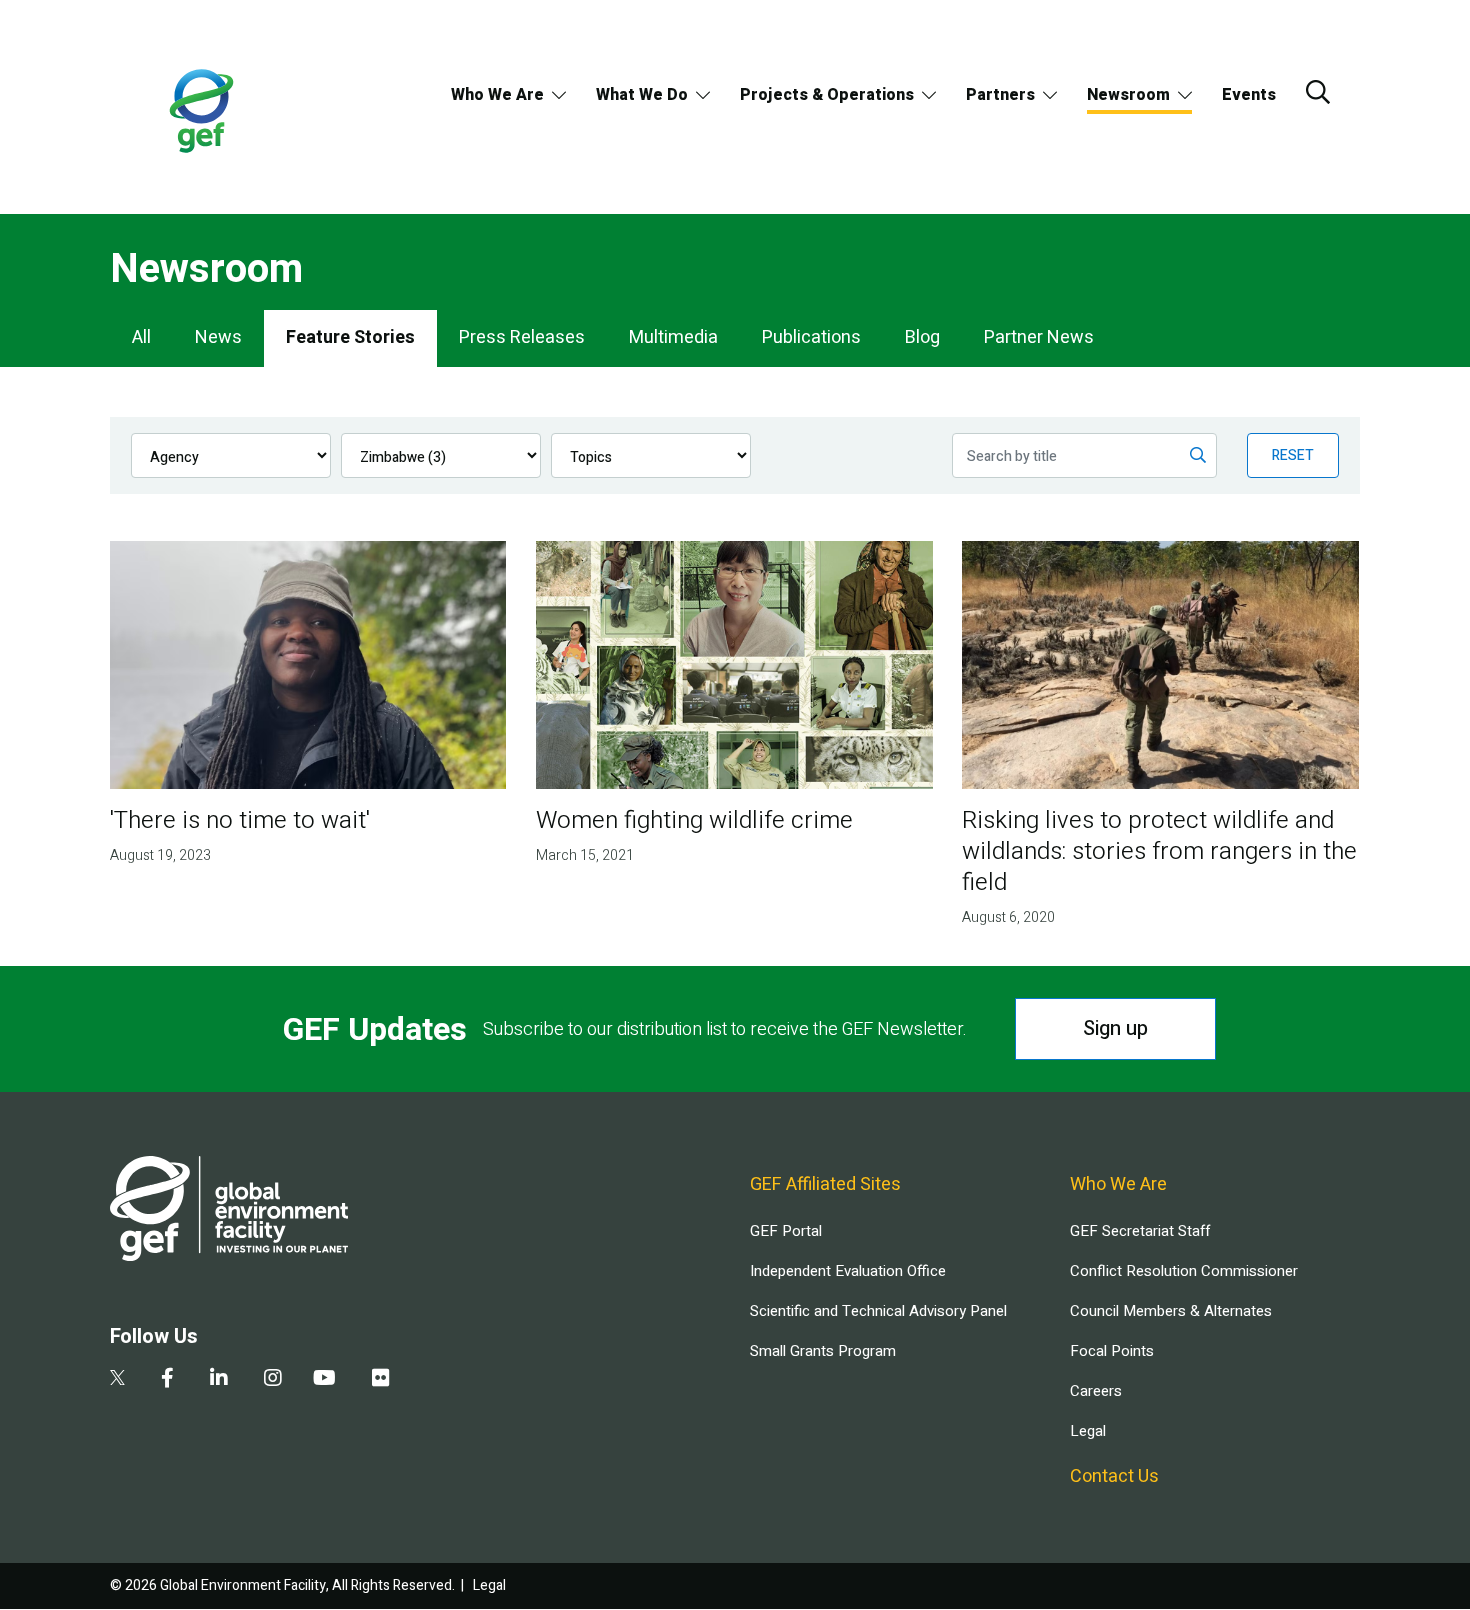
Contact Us (1114, 1476)
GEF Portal (786, 1231)
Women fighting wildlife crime (694, 820)
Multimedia (673, 337)
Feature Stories (350, 337)
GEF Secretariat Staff (1140, 1231)
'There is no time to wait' (240, 820)
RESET (1293, 455)
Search (1318, 92)
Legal (1088, 1431)
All (141, 337)
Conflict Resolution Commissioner (1184, 1271)
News (218, 337)
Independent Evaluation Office (848, 1271)
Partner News (1039, 337)
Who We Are (497, 95)
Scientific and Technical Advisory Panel (878, 1311)
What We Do (642, 95)
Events (1249, 95)
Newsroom (1128, 95)
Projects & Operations (827, 95)
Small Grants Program (823, 1351)
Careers (1096, 1391)
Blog (922, 337)
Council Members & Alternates (1171, 1311)
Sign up (1115, 1028)
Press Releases (522, 337)
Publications (811, 337)
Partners (1000, 95)
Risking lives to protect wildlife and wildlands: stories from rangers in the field (1159, 851)
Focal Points (1112, 1351)
